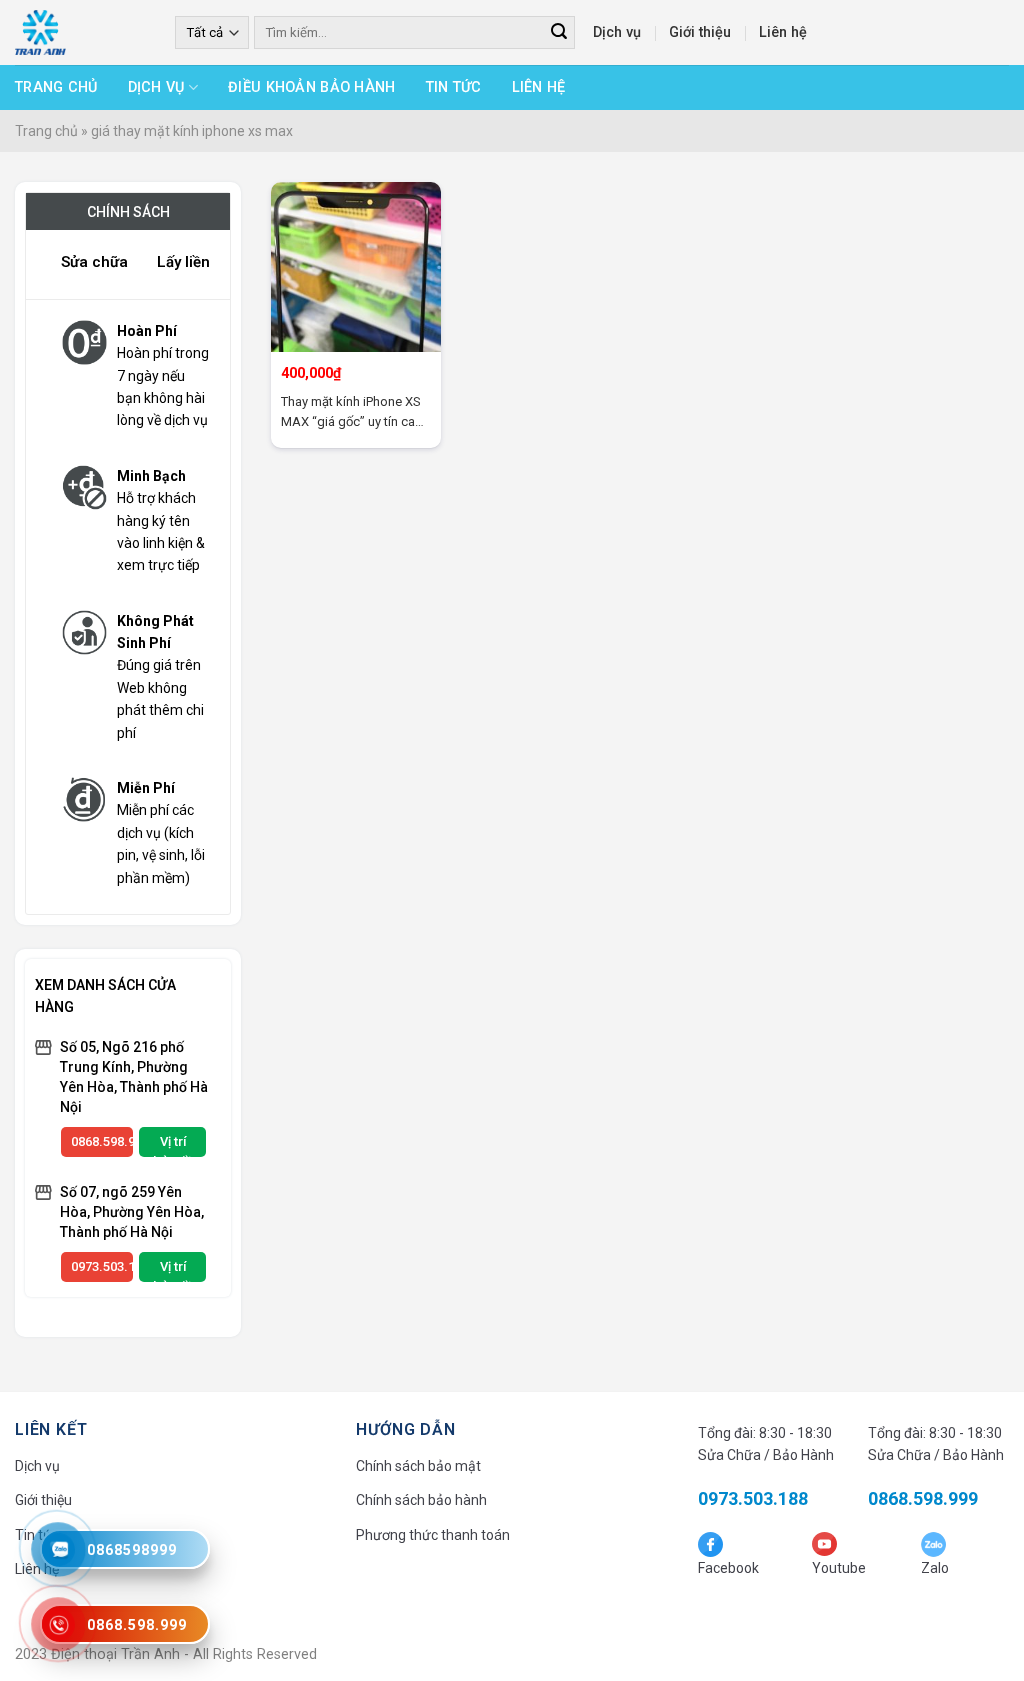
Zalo (935, 1568)
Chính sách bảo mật (418, 1466)
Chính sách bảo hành (421, 1500)
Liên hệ (783, 32)
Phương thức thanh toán (433, 1535)
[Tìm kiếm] (558, 32)
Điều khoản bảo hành (311, 87)
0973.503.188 (102, 1266)
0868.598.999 (102, 1141)
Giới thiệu (700, 32)
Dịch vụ (617, 32)
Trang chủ (56, 87)
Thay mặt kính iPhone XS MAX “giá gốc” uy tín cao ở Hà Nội (352, 413)
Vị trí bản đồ (173, 1145)
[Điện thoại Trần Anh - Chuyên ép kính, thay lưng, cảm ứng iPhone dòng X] (80, 32)
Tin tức (454, 87)
